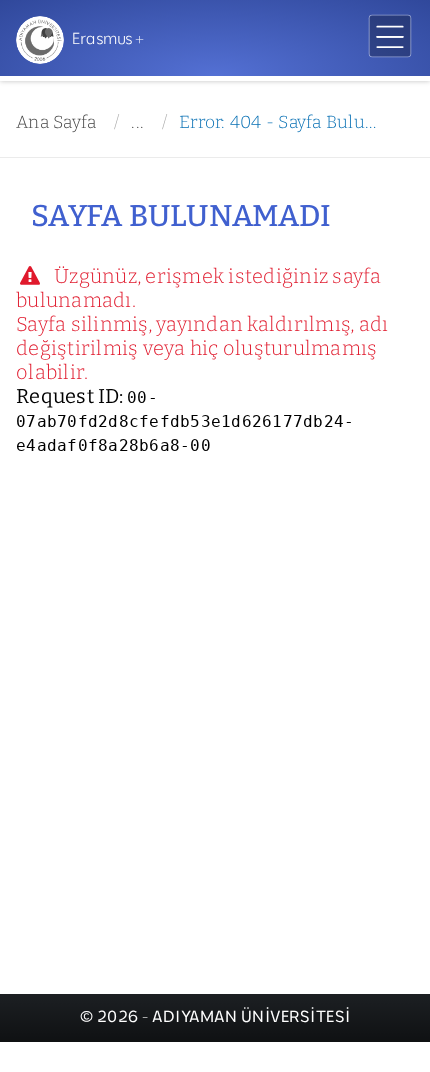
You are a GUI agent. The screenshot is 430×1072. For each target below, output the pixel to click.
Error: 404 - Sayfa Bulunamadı (281, 122)
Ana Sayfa (56, 122)
